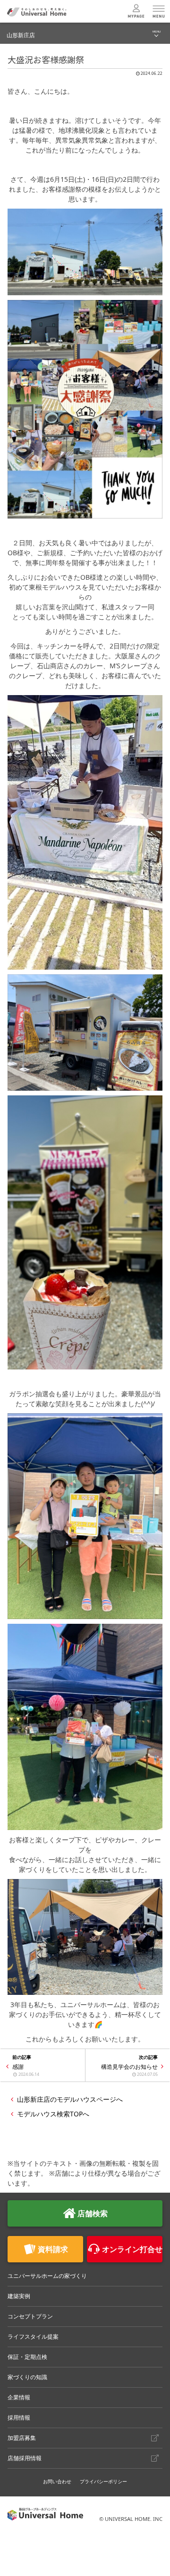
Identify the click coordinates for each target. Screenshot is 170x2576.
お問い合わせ (57, 2481)
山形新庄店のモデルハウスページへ (70, 2099)
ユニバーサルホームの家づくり (47, 2276)
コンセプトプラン (30, 2316)
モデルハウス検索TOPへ (53, 2114)
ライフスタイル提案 (33, 2337)
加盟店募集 (22, 2438)
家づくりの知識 (27, 2377)
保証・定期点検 (27, 2357)
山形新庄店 (21, 35)
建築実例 (19, 2296)
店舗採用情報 (25, 2458)
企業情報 (19, 2397)
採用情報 (19, 2418)
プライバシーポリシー (103, 2481)
